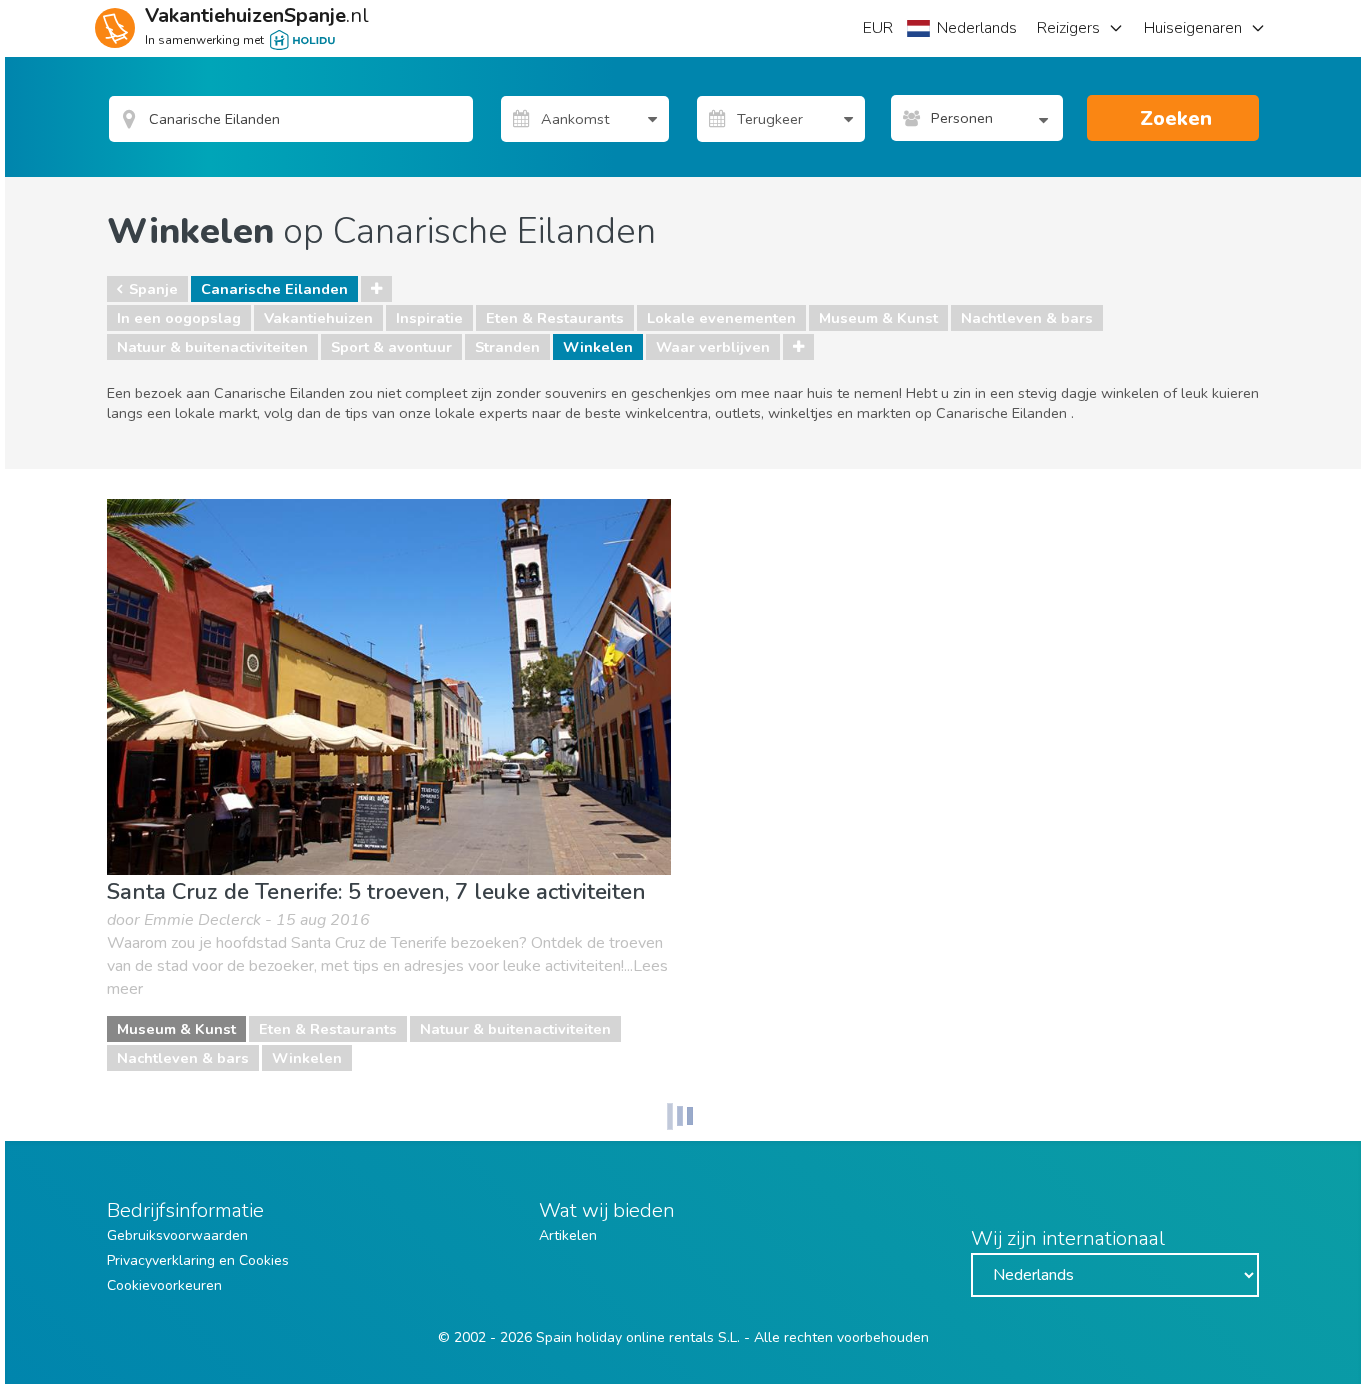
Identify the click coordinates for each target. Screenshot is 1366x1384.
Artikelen (568, 1235)
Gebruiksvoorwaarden (177, 1235)
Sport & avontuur (391, 347)
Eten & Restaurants (555, 318)
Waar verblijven (713, 347)
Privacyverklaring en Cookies (198, 1260)
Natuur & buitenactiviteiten (212, 347)
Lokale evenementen (721, 318)
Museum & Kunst (878, 318)
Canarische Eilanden (274, 289)
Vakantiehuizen (318, 318)
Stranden (507, 347)
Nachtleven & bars (1027, 318)
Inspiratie (429, 318)
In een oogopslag (179, 318)
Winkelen (598, 347)
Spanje (153, 289)
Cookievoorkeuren (164, 1285)
